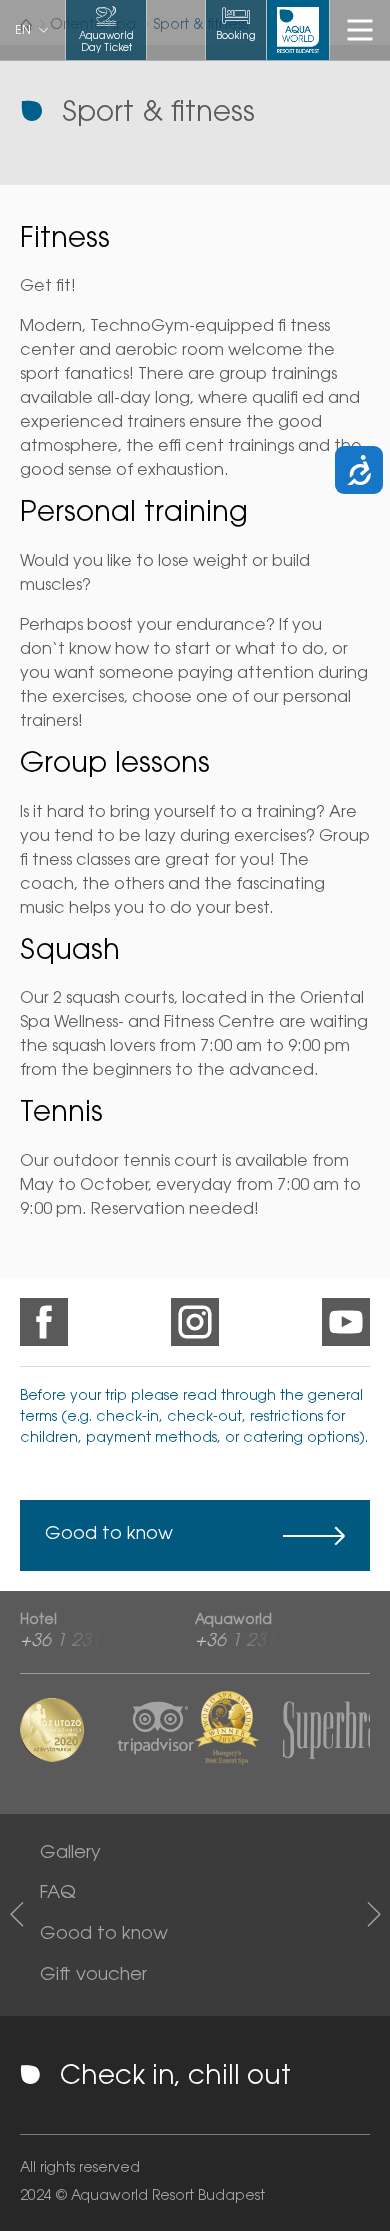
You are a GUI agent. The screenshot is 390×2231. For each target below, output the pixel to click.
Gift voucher (93, 1976)
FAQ (58, 1894)
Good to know (109, 1535)
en (23, 31)
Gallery (70, 1854)
